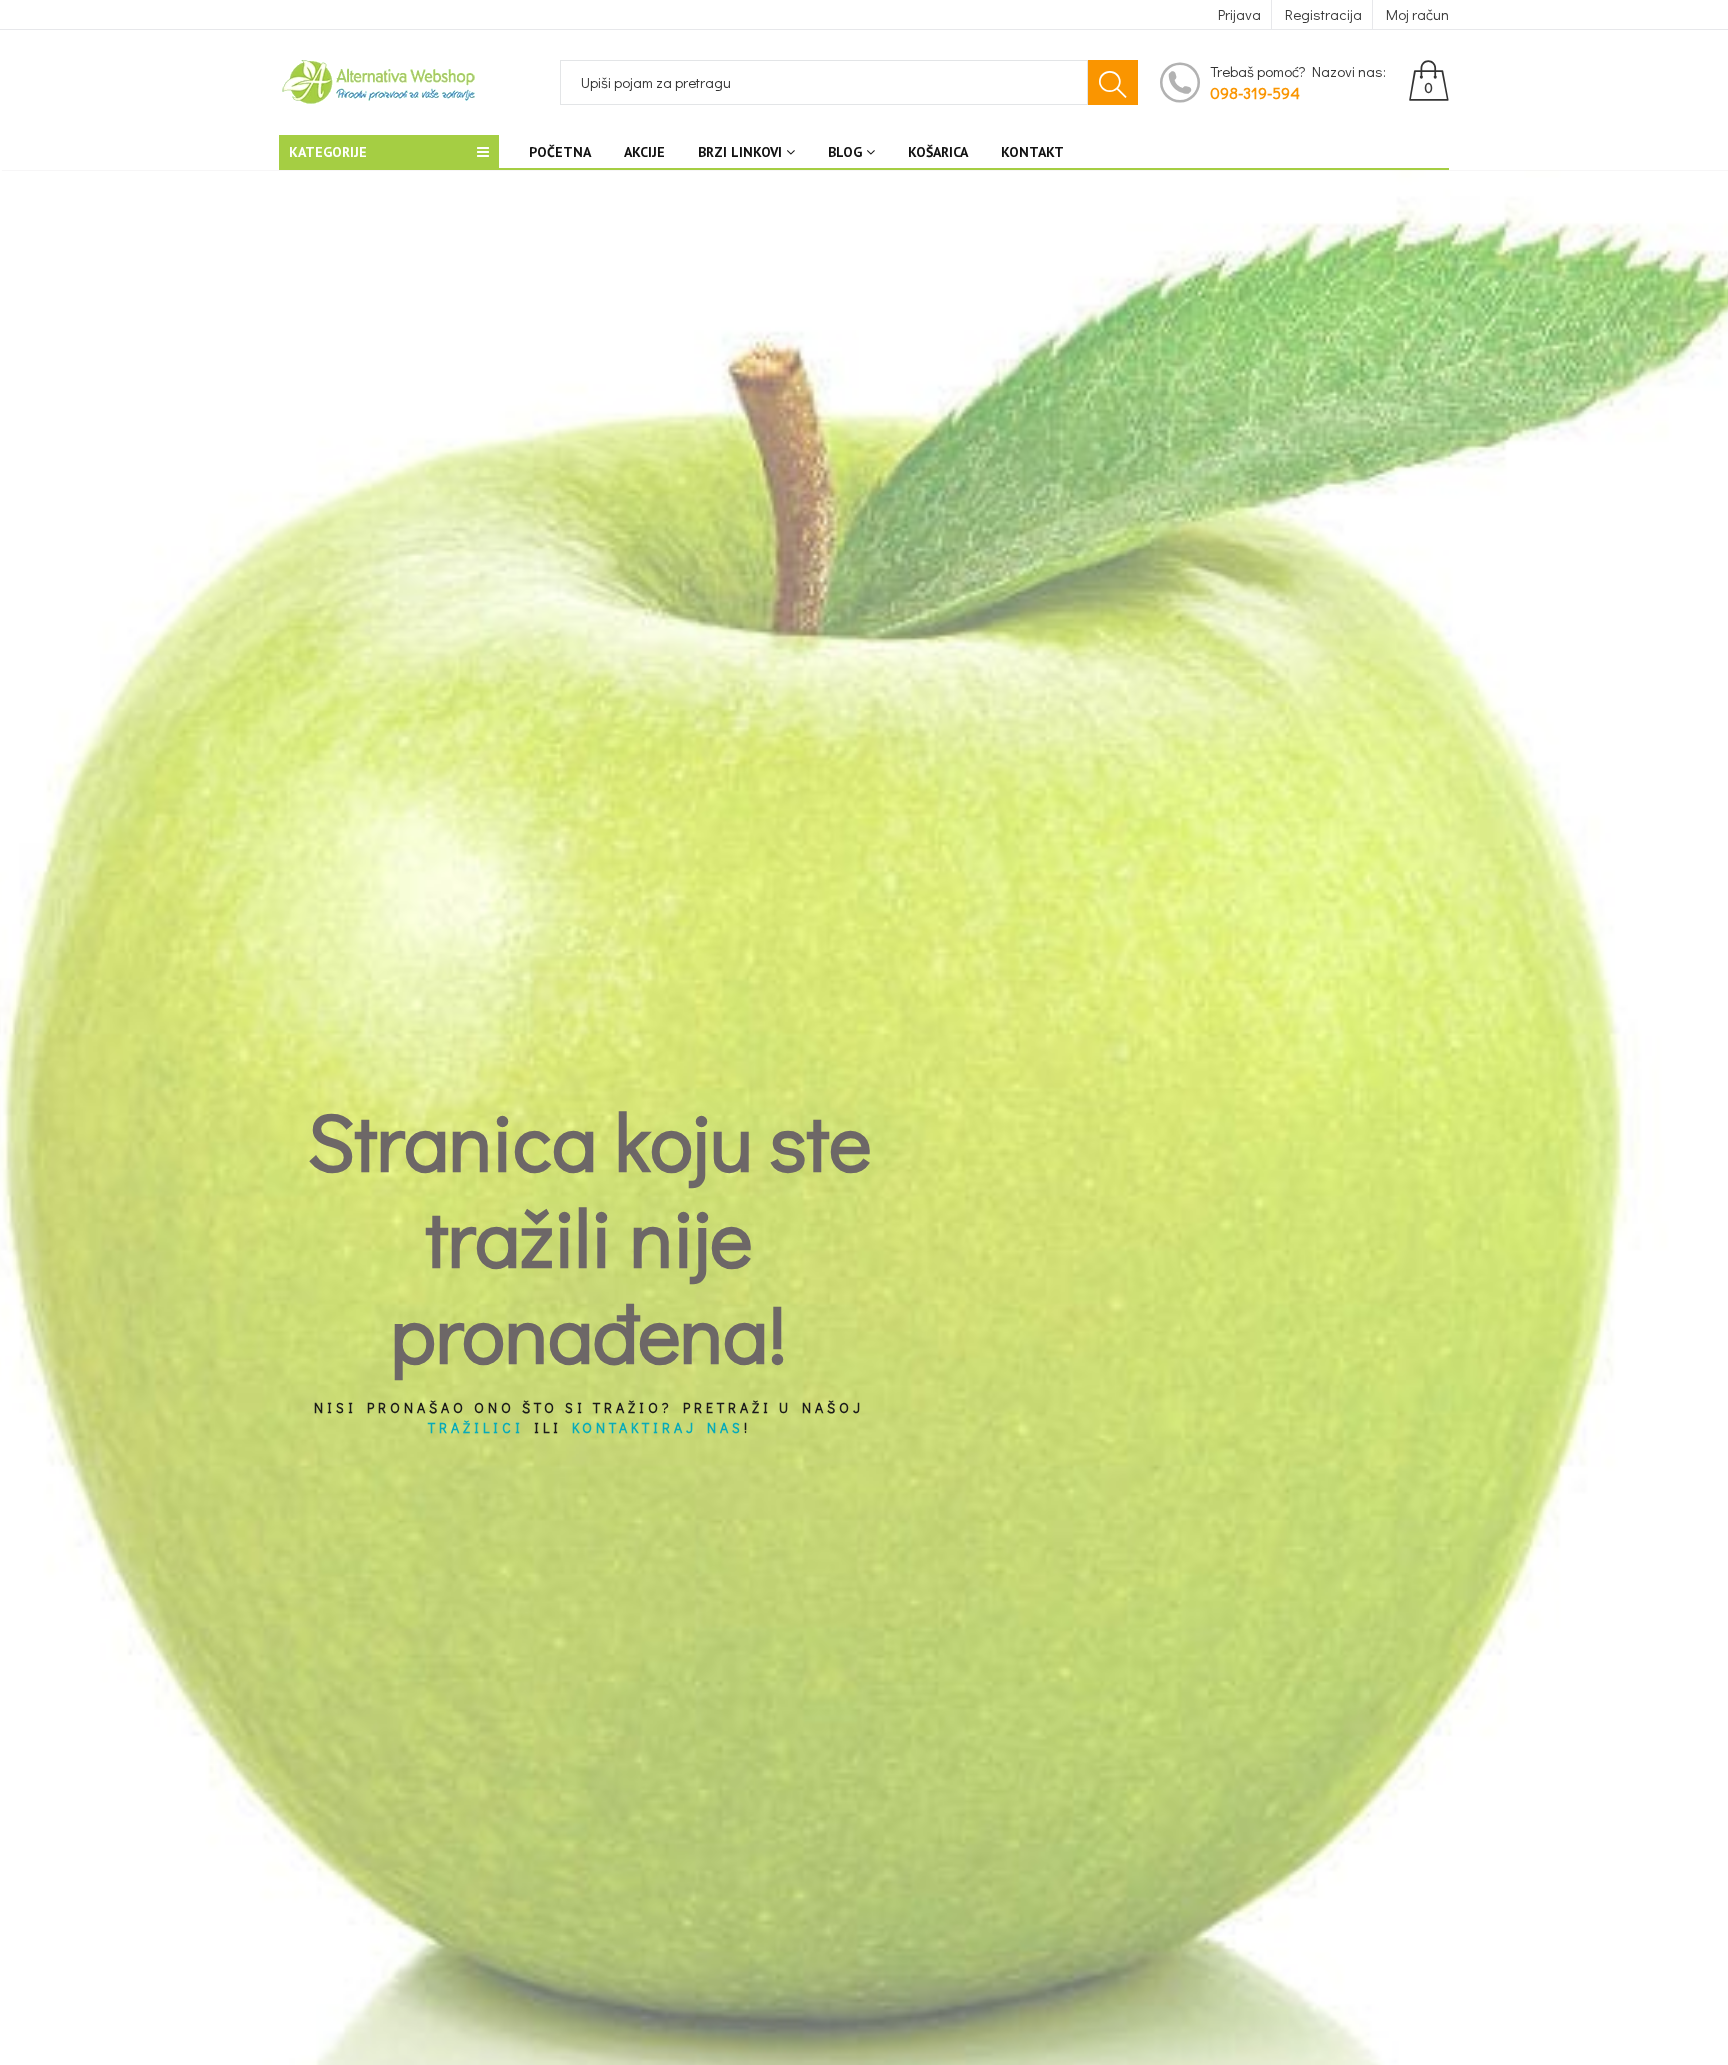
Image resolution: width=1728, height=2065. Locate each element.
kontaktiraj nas (658, 1427)
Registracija (1323, 14)
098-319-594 (1255, 92)
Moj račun (1417, 14)
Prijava (1239, 14)
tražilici (476, 1427)
